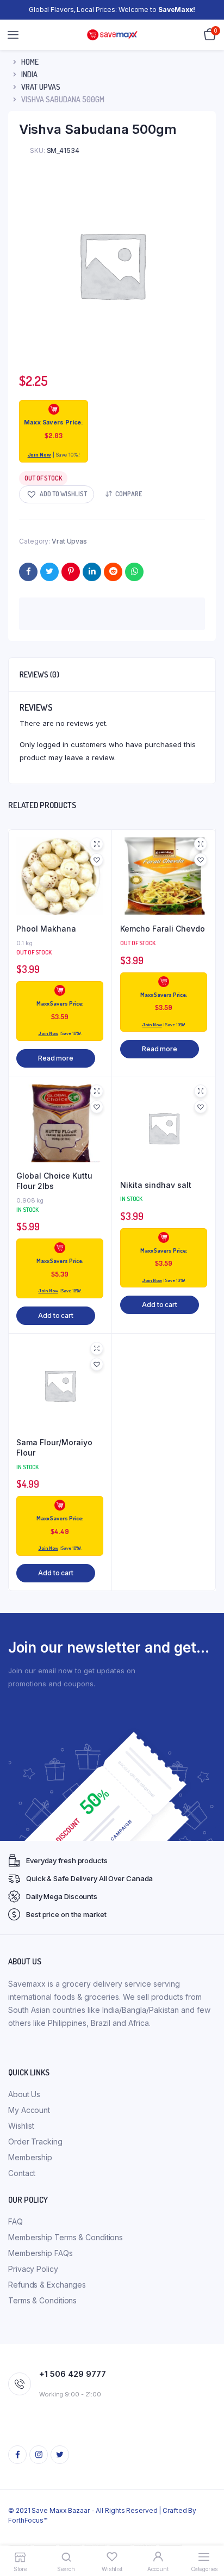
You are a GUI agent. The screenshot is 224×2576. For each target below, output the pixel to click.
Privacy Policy (33, 2269)
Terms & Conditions (42, 2300)
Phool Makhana (46, 929)
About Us (24, 2094)
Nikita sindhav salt (156, 1185)
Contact (22, 2173)
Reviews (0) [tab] (39, 674)
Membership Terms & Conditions (66, 2237)
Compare (129, 494)
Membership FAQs (41, 2253)
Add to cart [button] (56, 1315)
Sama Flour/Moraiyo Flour (54, 1448)
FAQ (15, 2221)
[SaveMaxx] (112, 35)
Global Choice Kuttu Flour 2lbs (54, 1181)
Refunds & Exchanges (47, 2285)
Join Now (39, 455)
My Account (29, 2110)
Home (30, 62)
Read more (56, 1058)
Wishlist (21, 2126)
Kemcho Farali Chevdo (163, 929)
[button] (57, 494)
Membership (30, 2157)
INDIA (29, 74)
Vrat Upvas (41, 87)
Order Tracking (35, 2141)
